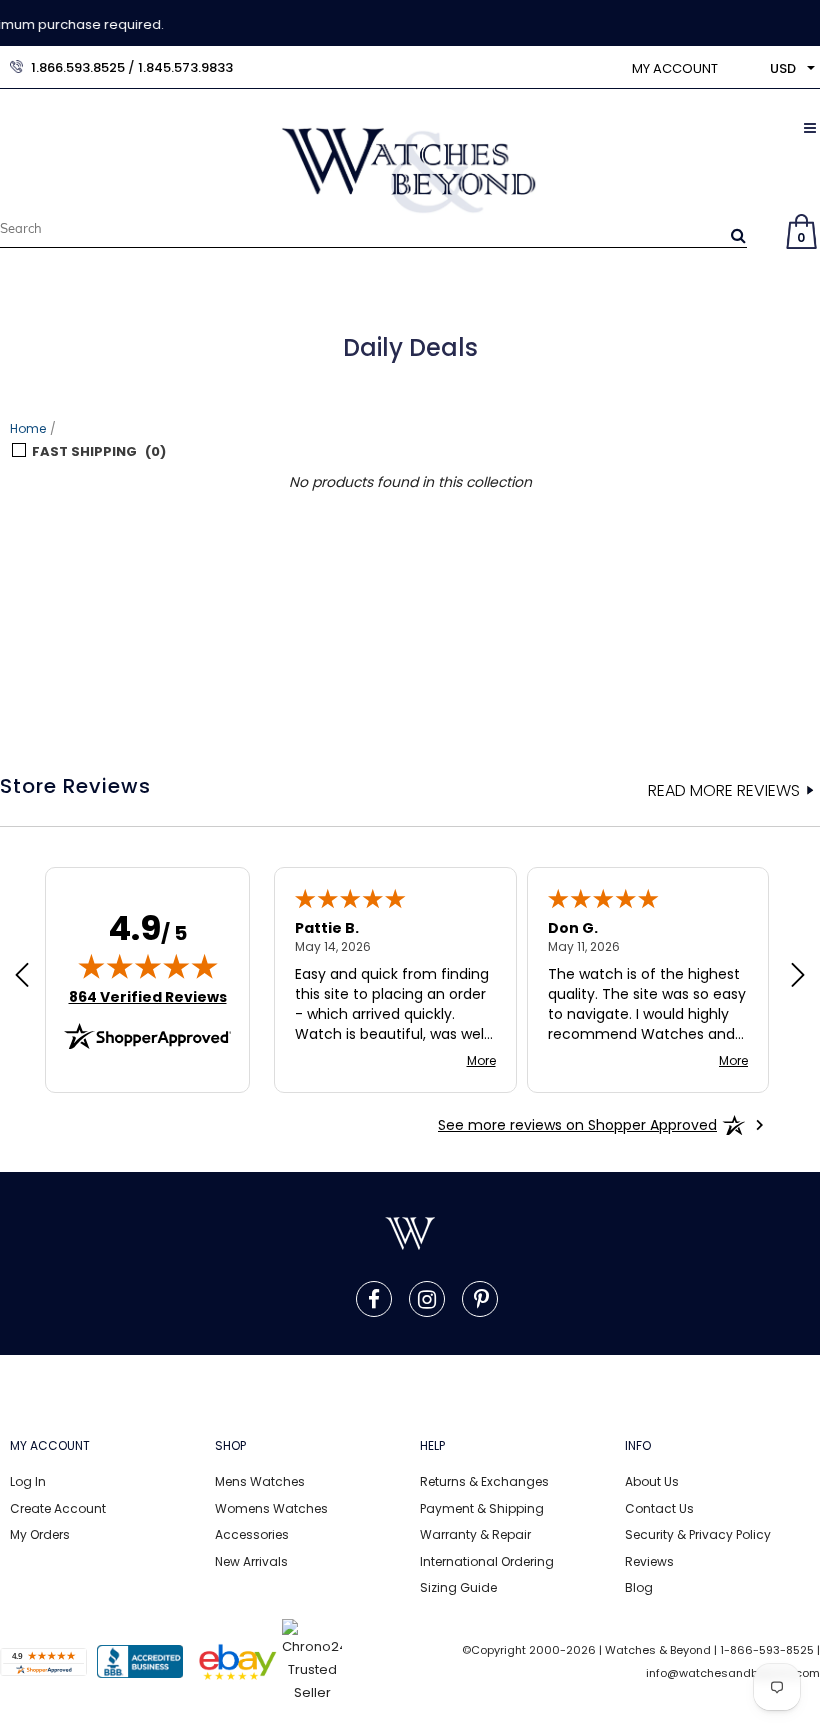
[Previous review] (22, 977)
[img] (148, 966)
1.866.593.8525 (78, 67)
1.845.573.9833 (185, 67)
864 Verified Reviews (148, 997)
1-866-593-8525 (767, 1650)
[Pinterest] (481, 1299)
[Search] (738, 235)
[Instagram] (427, 1299)
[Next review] (798, 977)
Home (28, 428)
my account (675, 68)
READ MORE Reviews (724, 791)
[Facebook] (374, 1299)
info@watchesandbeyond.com (733, 1673)
